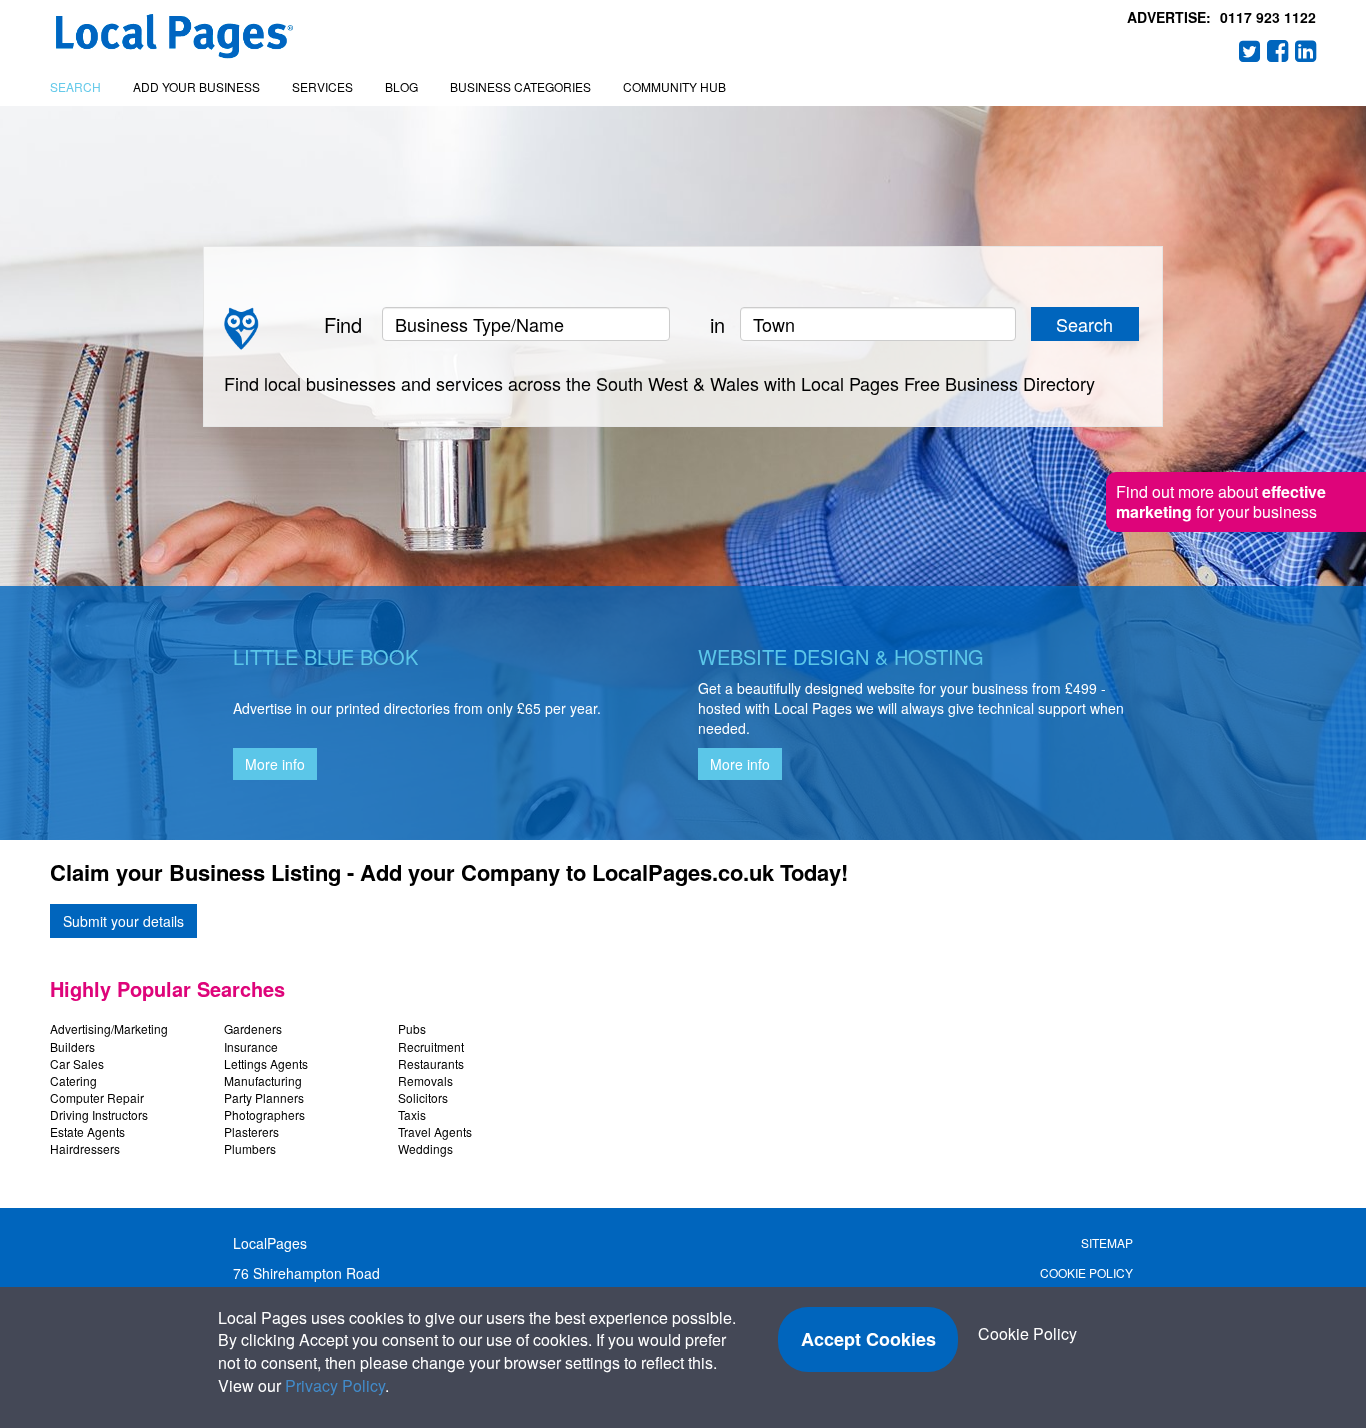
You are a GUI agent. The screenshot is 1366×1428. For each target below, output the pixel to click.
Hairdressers (85, 1148)
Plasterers (251, 1131)
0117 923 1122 (1268, 17)
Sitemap (1107, 1242)
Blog (401, 86)
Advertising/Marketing (109, 1028)
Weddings (425, 1148)
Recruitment (431, 1046)
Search (75, 86)
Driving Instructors (99, 1114)
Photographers (264, 1114)
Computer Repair (97, 1097)
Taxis (412, 1114)
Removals (425, 1080)
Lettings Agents (266, 1063)
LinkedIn (1306, 51)
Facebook (1278, 51)
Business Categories (520, 86)
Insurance (251, 1046)
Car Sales (77, 1063)
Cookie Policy (1086, 1272)
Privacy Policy (335, 1385)
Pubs (412, 1028)
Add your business (196, 86)
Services (322, 86)
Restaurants (431, 1063)
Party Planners (264, 1097)
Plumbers (250, 1148)
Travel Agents (435, 1131)
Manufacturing (263, 1080)
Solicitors (423, 1097)
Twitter (1250, 51)
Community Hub (674, 86)
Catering (73, 1080)
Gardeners (253, 1028)
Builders (72, 1046)
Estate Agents (87, 1131)
